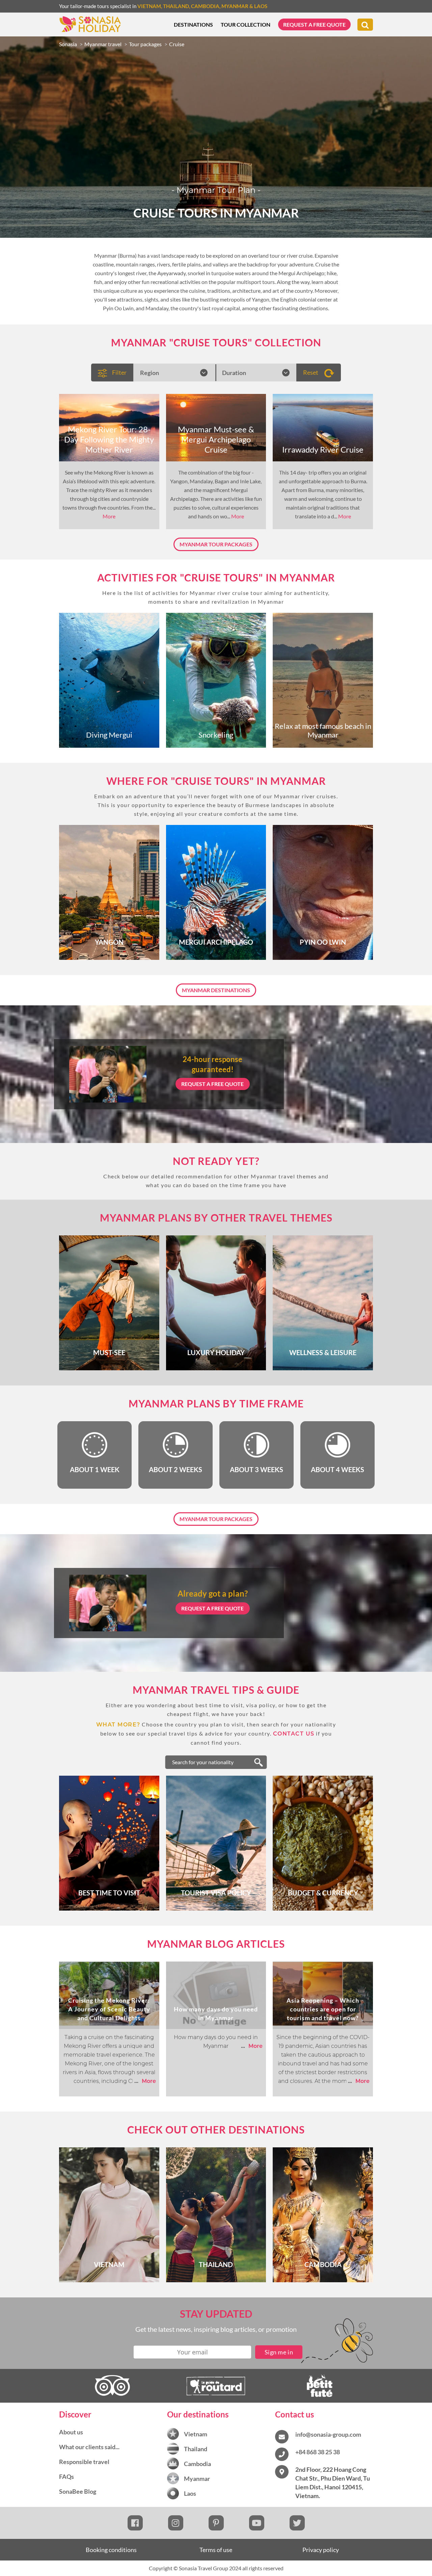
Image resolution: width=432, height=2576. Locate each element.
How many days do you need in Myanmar (216, 2013)
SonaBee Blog (78, 2491)
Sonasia (68, 44)
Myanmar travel (103, 44)
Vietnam (149, 6)
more (145, 2081)
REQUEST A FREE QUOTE (212, 1084)
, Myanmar (234, 6)
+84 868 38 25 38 (318, 2452)
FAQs (66, 2477)
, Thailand (175, 6)
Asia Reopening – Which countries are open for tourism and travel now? (323, 2009)
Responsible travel (84, 2462)
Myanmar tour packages (216, 544)
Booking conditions (111, 2550)
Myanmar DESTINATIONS (216, 990)
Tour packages (145, 44)
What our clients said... (89, 2447)
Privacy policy (321, 2550)
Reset (311, 372)
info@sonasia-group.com (328, 2434)
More (109, 516)
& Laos (258, 6)
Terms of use (216, 2550)
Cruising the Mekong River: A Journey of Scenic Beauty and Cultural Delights (109, 2009)
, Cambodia (204, 6)
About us (71, 2432)
